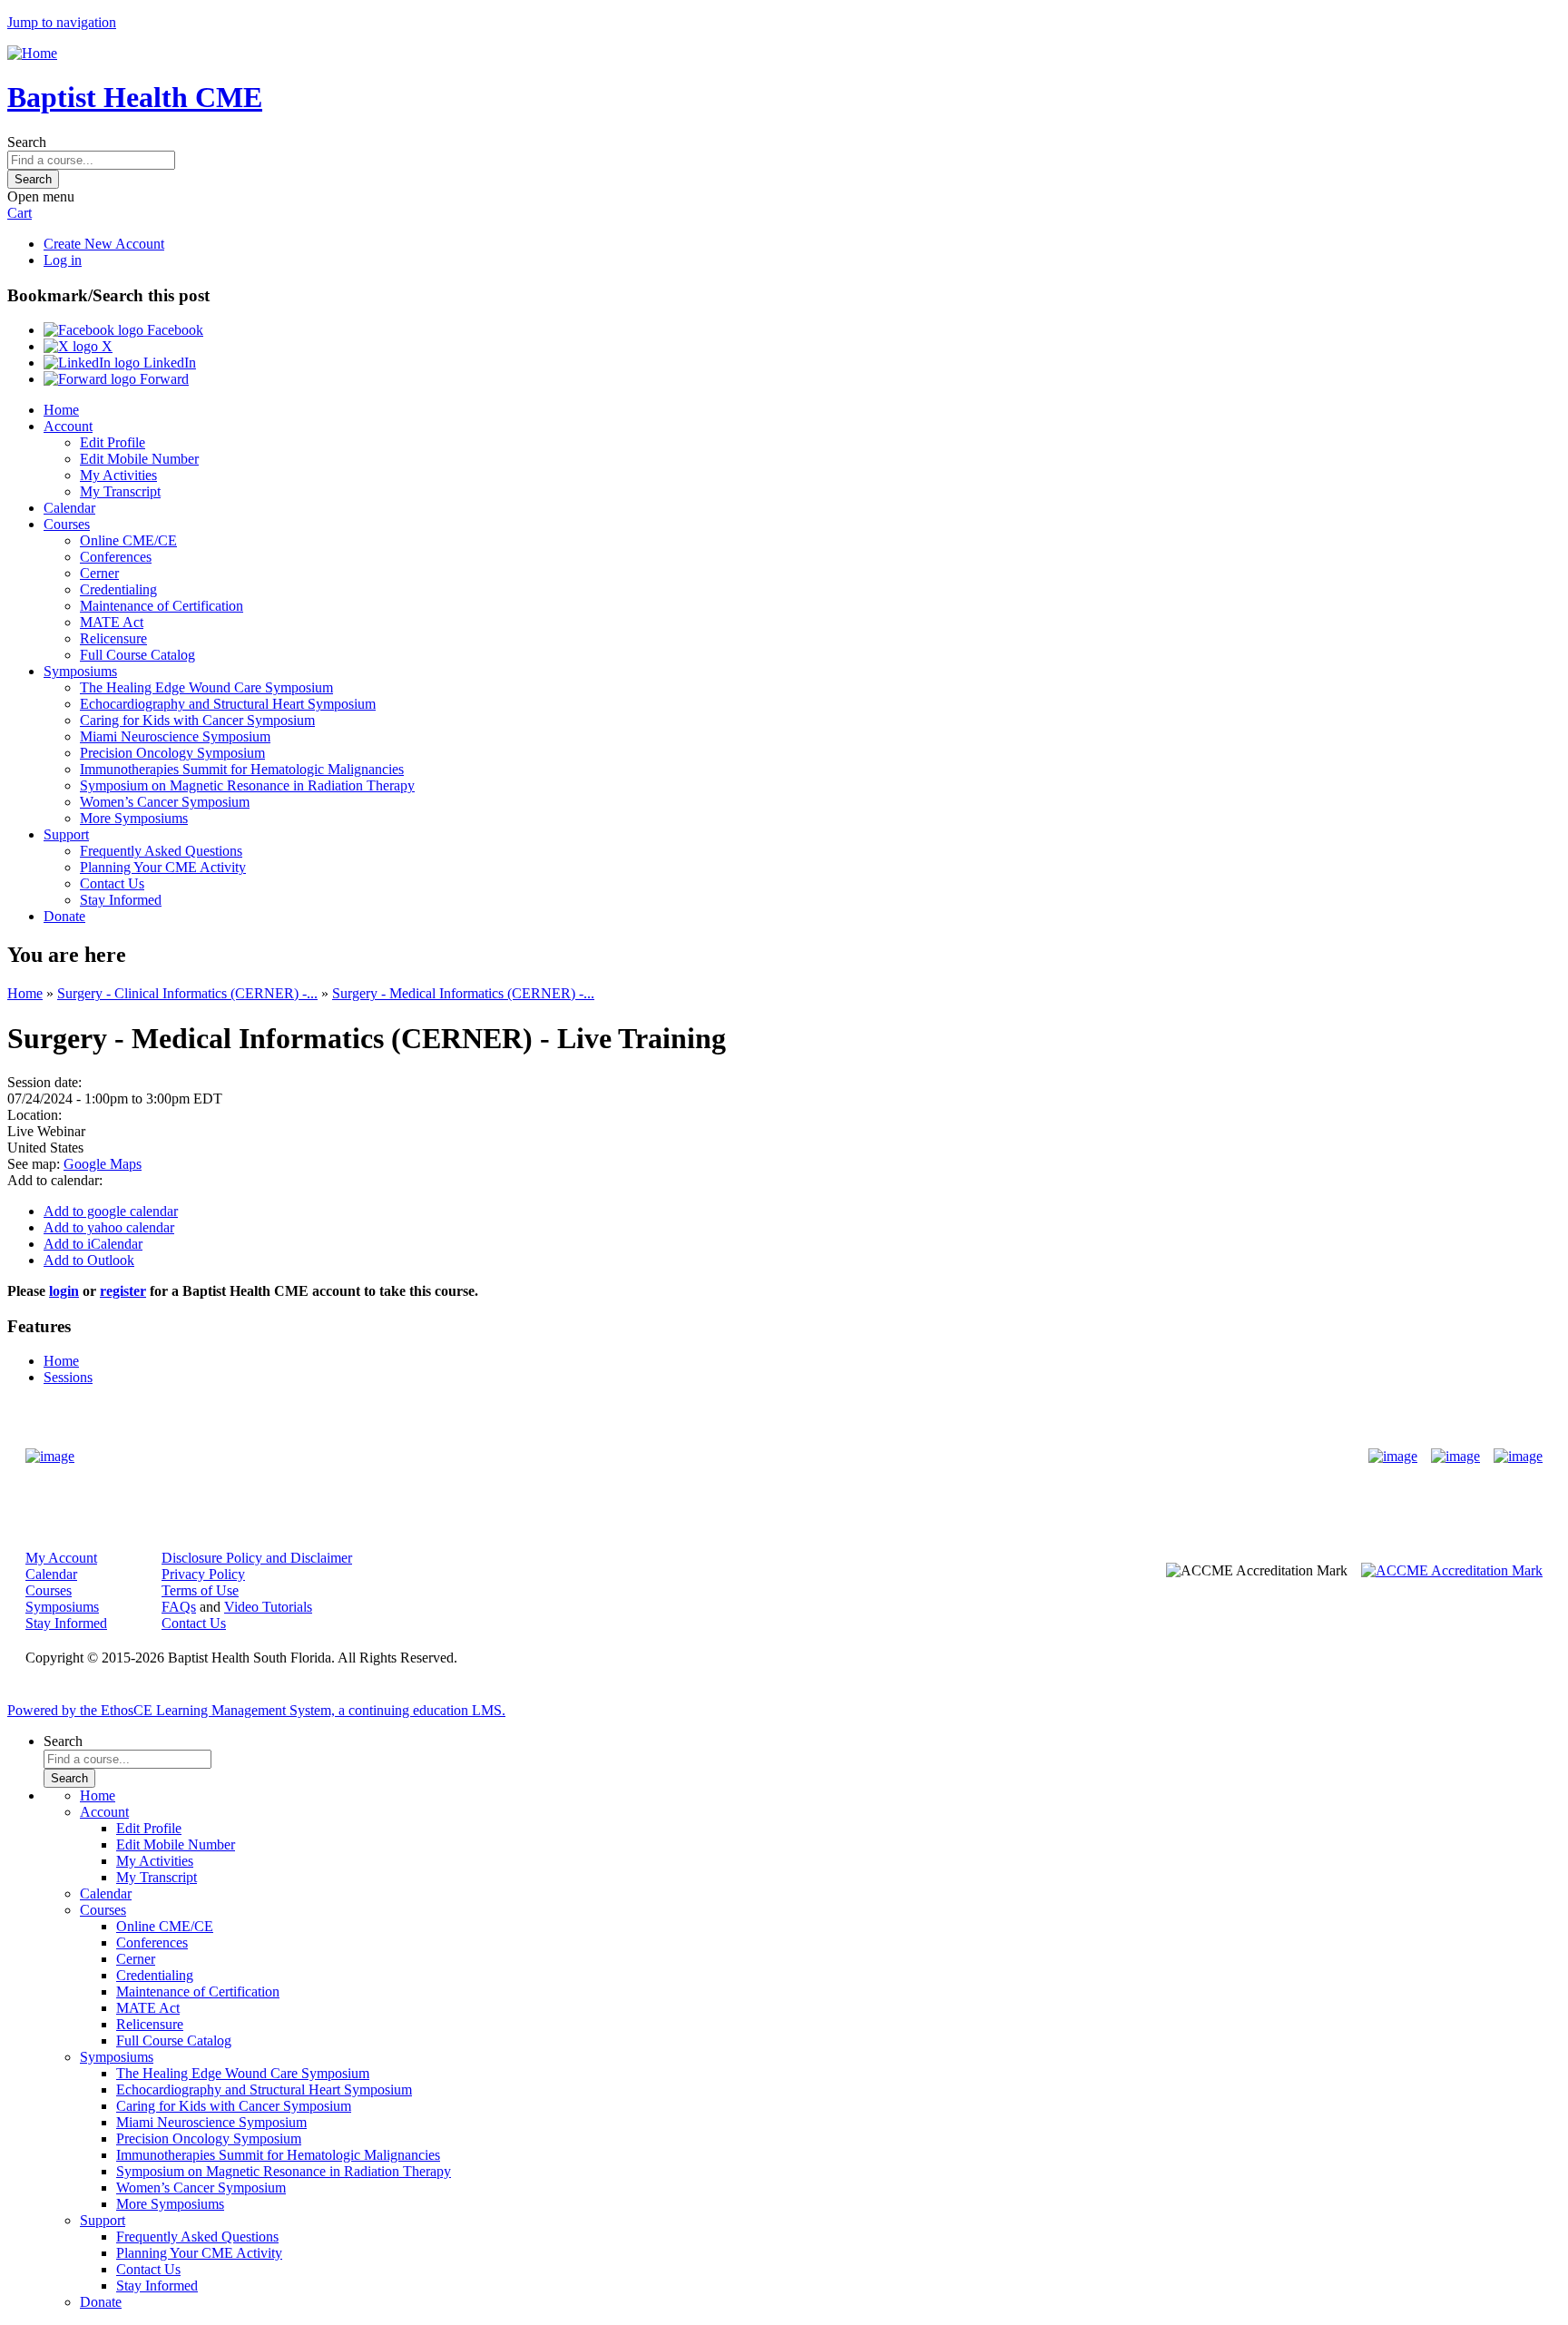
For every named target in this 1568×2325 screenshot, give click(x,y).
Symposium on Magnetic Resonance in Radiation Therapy (247, 785)
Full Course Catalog (137, 655)
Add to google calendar (111, 1211)
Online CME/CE (128, 540)
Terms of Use (200, 1590)
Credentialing (118, 589)
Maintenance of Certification (162, 606)
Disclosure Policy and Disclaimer (257, 1558)
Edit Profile (113, 442)
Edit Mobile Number (139, 459)
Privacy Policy (203, 1574)
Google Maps (103, 1164)
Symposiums (80, 671)
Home (61, 410)
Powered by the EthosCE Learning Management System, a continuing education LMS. (256, 1710)
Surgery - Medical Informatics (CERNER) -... (463, 993)
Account (68, 426)
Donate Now (727, 1456)
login (64, 1291)
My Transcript (120, 491)
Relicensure (113, 638)
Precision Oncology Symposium (172, 753)
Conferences (116, 557)
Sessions (68, 1377)
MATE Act (112, 622)
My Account (61, 1558)
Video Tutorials (268, 1607)
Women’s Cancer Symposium (165, 802)
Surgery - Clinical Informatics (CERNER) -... (187, 993)
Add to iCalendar (93, 1244)
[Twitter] (1455, 1457)
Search (27, 142)
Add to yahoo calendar (109, 1227)
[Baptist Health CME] (50, 1457)
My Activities (118, 475)
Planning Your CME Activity (163, 867)
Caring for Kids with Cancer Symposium (197, 720)
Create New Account (104, 244)
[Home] (32, 53)
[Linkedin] (1518, 1457)
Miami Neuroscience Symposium (175, 736)
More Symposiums (134, 818)
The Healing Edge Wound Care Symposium (206, 687)
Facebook (173, 330)
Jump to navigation (62, 22)
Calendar (69, 508)
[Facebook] (1393, 1457)
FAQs (179, 1607)
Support (66, 834)
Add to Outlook (89, 1260)
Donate (64, 916)
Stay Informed (121, 900)
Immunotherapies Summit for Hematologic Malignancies (242, 769)
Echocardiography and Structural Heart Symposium (228, 704)
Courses (67, 524)
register (123, 1291)
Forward (162, 379)
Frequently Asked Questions (161, 851)
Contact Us (112, 883)
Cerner (99, 573)
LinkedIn (168, 363)
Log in (63, 260)
